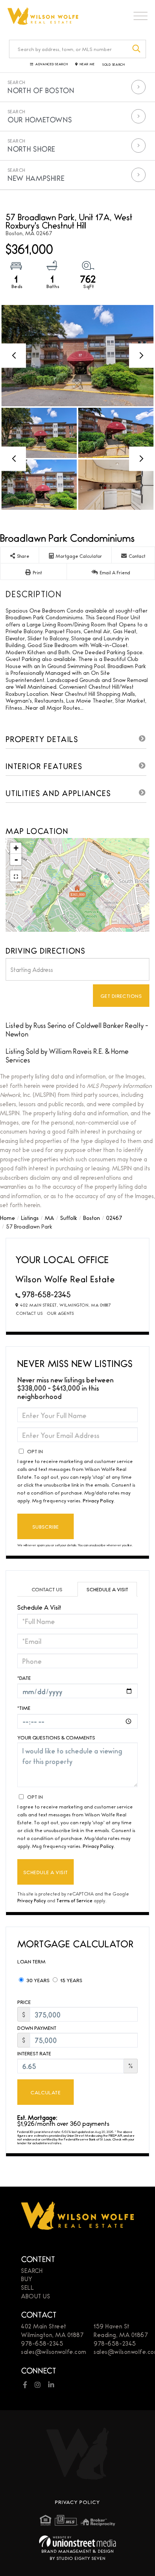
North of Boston (41, 90)
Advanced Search (52, 64)
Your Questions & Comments (56, 1737)
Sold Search (114, 65)
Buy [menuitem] (27, 2279)
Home (8, 1217)
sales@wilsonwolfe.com (54, 2351)
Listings (30, 1217)
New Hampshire (36, 178)
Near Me (87, 64)
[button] (137, 49)
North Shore (31, 149)
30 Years (37, 1980)
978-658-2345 (46, 1294)
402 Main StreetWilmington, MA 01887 (52, 2330)
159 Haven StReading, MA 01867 (121, 2330)
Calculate (46, 2092)
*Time (24, 1708)
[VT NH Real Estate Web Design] (77, 2541)
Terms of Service (74, 1900)
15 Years (71, 1980)
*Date (24, 1678)
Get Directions (121, 996)
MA (49, 1217)
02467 (114, 1217)
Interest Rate (34, 2053)
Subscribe (46, 1526)
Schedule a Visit (107, 1589)
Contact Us (29, 1313)
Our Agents (60, 1313)
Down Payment (37, 2028)
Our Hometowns (40, 119)
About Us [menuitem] (36, 2296)
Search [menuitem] (32, 2270)
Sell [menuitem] (27, 2287)
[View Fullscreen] (16, 876)
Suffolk (69, 1217)
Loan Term (31, 1961)
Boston (92, 1217)
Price (24, 2002)
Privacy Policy (98, 1500)
